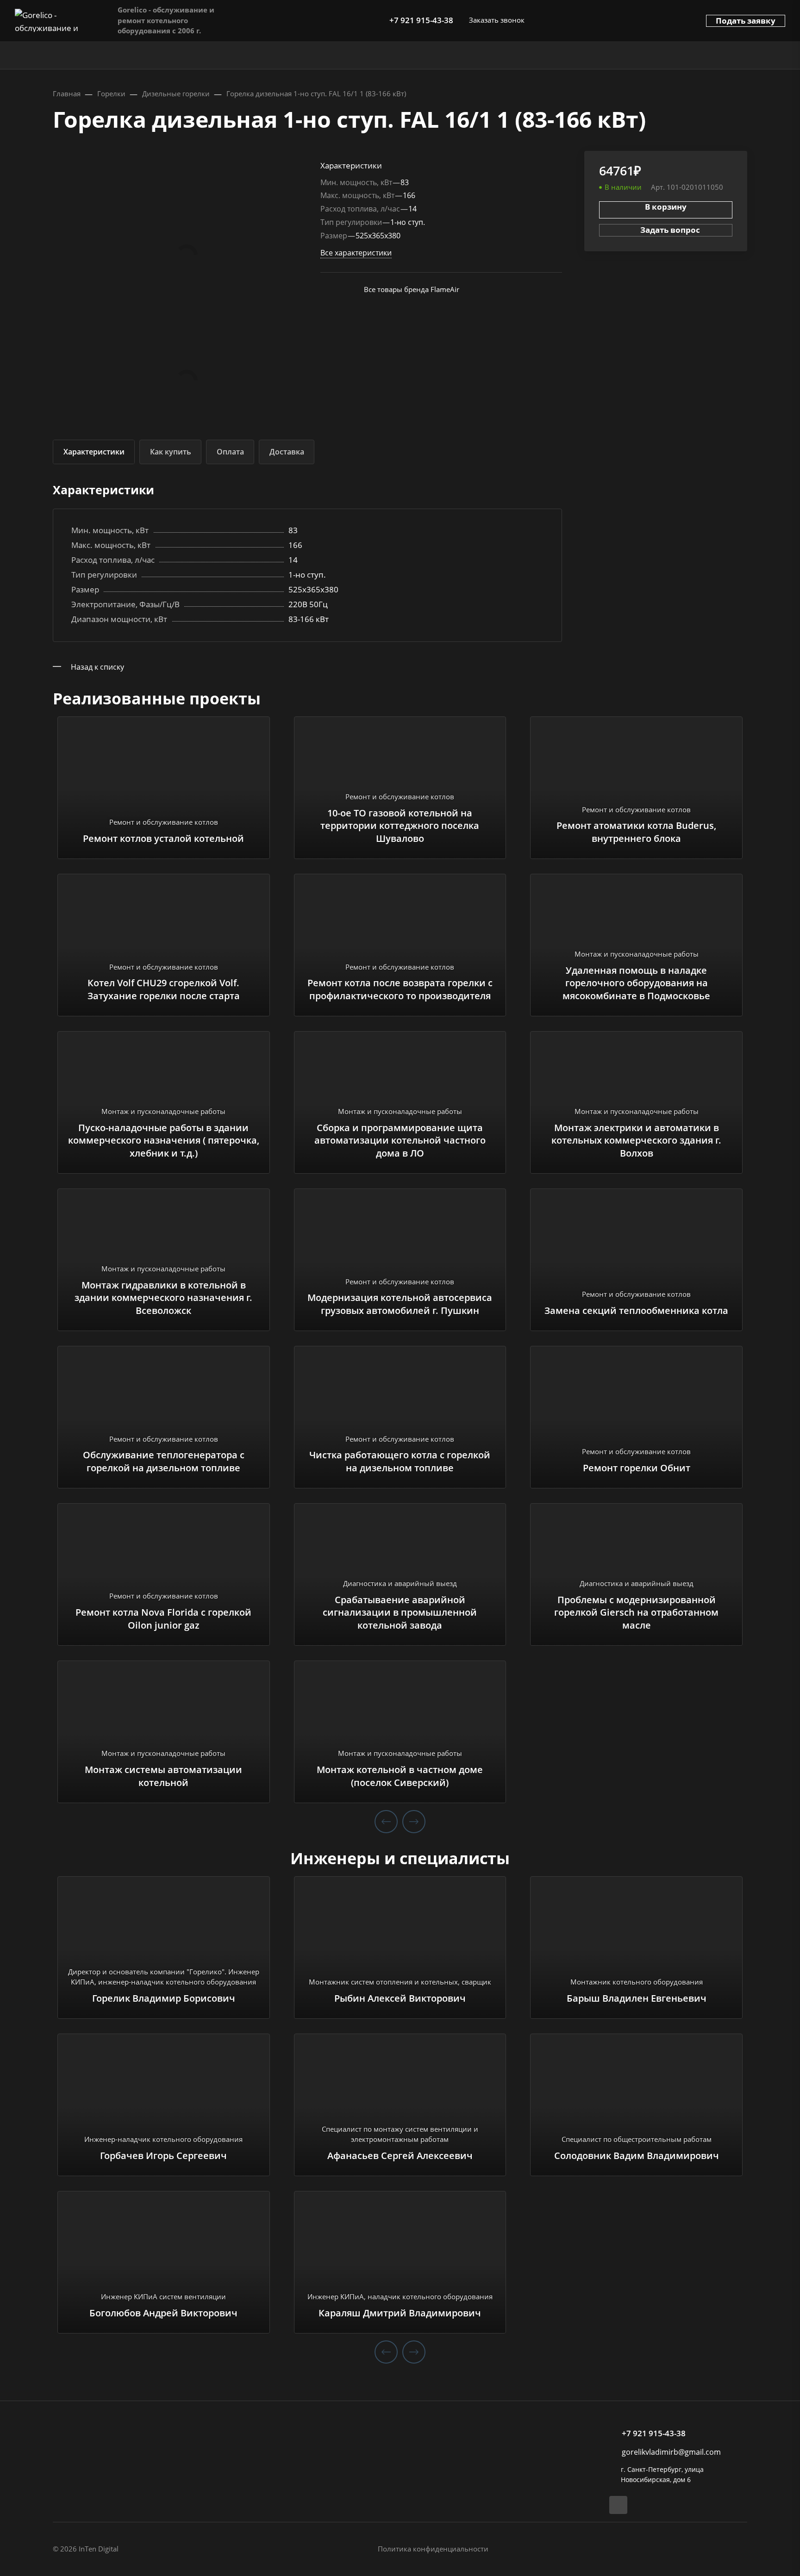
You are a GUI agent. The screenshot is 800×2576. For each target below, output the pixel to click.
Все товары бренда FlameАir (412, 289)
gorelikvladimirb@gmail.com (671, 2452)
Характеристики (94, 452)
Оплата (230, 452)
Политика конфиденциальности (433, 2549)
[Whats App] (618, 2505)
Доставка (287, 452)
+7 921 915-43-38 (421, 20)
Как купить (171, 452)
